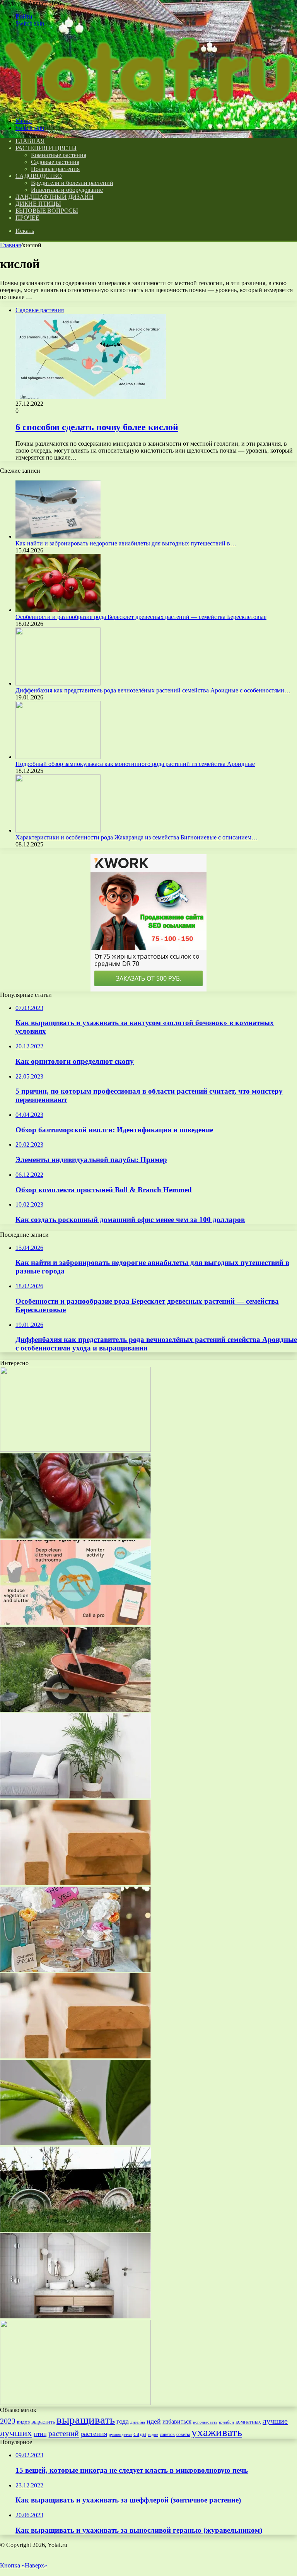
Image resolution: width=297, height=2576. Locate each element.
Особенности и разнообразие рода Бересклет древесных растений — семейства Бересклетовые (141, 617)
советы (183, 2434)
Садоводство (39, 176)
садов (153, 2434)
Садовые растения (55, 162)
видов (23, 2422)
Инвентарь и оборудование (67, 190)
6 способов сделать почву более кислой (97, 427)
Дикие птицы (38, 204)
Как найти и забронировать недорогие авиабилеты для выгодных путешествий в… (126, 543)
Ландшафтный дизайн (54, 197)
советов (167, 2434)
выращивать (86, 2420)
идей (154, 2421)
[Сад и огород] (147, 108)
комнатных (248, 2422)
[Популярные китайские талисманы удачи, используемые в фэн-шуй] (75, 1450)
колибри (226, 2422)
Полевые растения (55, 169)
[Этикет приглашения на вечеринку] (75, 2230)
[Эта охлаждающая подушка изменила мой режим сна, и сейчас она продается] (75, 1883)
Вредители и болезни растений (72, 183)
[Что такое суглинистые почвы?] (75, 1710)
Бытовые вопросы (47, 211)
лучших (16, 2433)
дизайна (138, 2422)
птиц (40, 2434)
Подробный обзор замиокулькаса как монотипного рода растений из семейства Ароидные (135, 764)
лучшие (275, 2421)
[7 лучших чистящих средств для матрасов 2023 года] (75, 1796)
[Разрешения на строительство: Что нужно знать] (75, 2403)
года (123, 2421)
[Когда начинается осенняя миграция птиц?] (75, 1970)
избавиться (177, 2421)
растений (64, 2433)
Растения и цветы (46, 148)
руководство (120, 2434)
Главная (10, 245)
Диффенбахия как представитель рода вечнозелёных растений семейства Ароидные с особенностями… (153, 690)
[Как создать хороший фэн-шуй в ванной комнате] (75, 2316)
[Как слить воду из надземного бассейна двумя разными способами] (75, 2056)
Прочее (27, 218)
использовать (205, 2422)
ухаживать (217, 2432)
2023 (8, 2421)
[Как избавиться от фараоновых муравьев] (75, 1623)
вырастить (43, 2422)
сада (140, 2434)
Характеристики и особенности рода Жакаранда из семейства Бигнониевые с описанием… (137, 837)
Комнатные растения (59, 155)
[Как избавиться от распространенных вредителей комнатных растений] (75, 2143)
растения (94, 2434)
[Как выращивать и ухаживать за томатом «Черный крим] (75, 1536)
